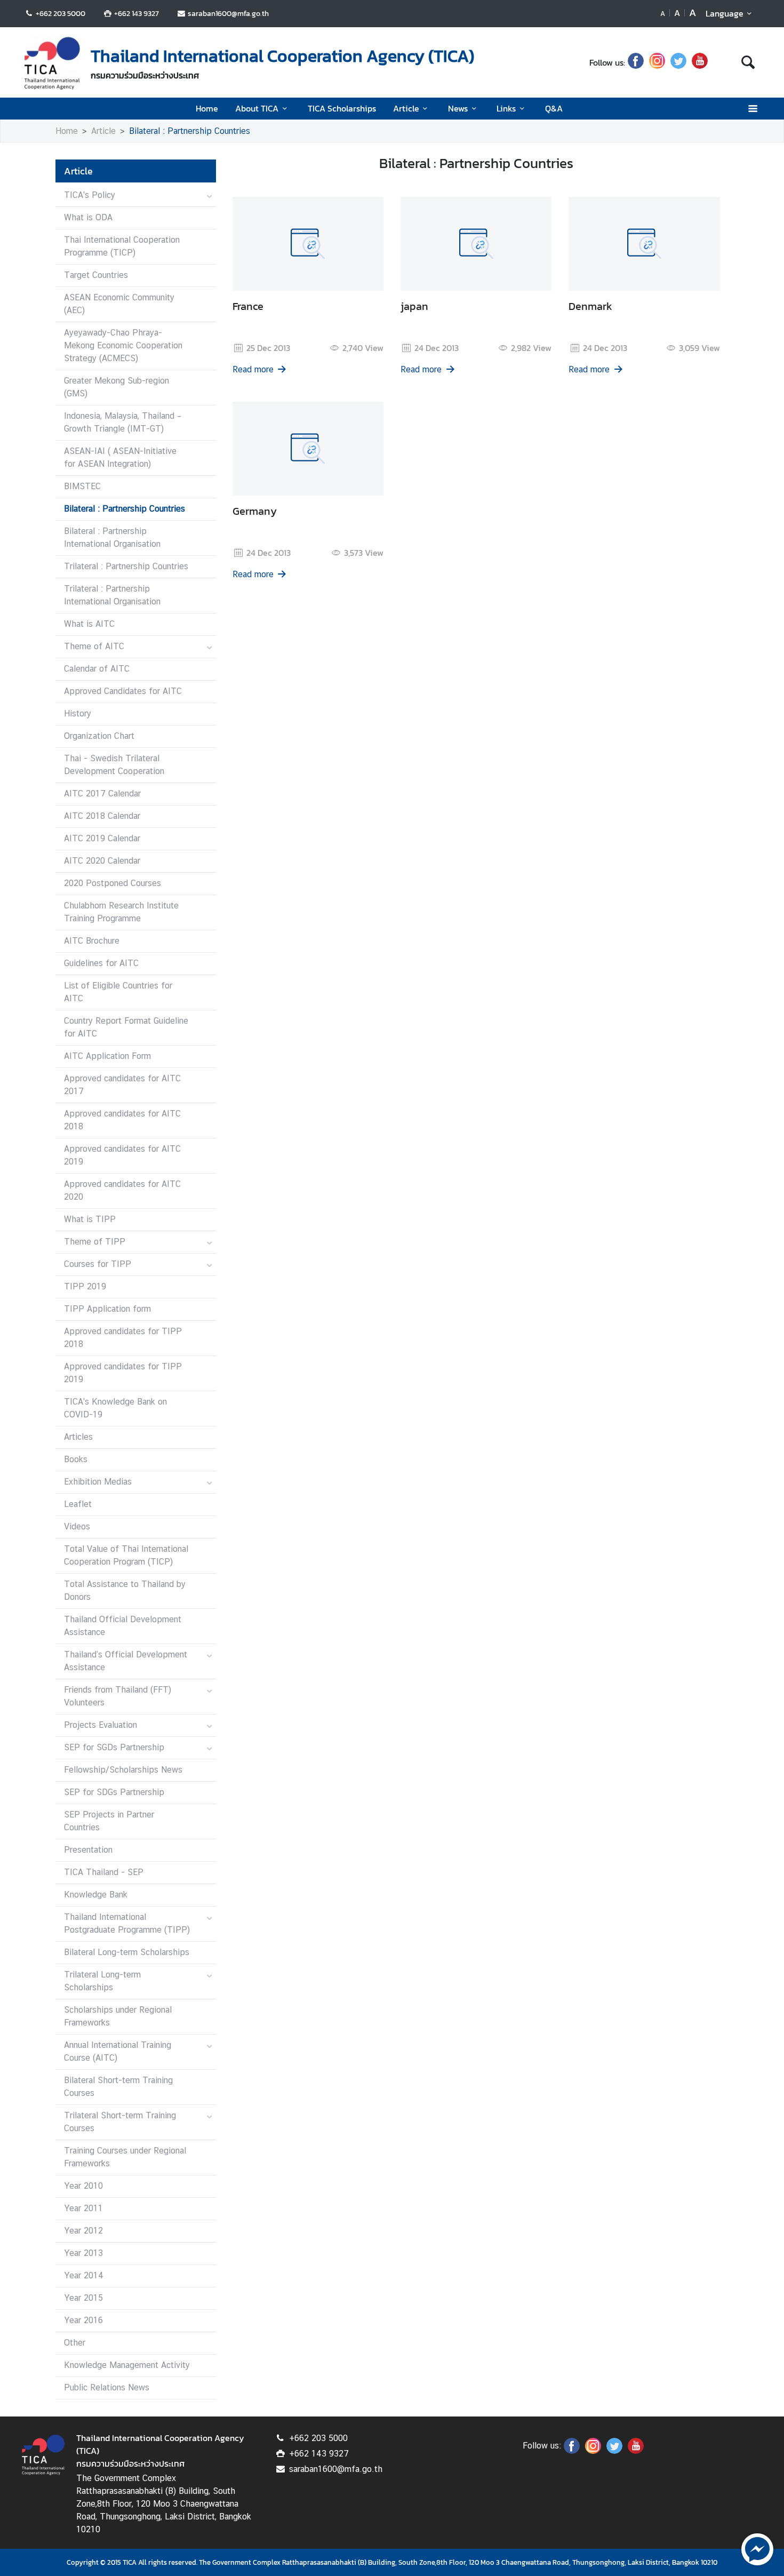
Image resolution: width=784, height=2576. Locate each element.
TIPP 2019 (85, 1286)
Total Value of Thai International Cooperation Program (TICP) (126, 1555)
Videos (77, 1526)
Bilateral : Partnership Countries (190, 131)
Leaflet (78, 1504)
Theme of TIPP (95, 1242)
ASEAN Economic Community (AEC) (119, 304)
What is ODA (88, 217)
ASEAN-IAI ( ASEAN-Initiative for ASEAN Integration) (120, 457)
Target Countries (96, 275)
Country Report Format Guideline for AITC (126, 1027)
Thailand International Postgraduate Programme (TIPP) (127, 1923)
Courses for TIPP (98, 1264)
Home (207, 108)
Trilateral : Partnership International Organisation (112, 595)
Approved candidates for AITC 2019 (122, 1155)
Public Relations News (107, 2387)
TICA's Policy (90, 195)
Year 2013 (83, 2253)
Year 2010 (83, 2186)
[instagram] (657, 62)
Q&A (554, 108)
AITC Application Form (107, 1056)
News (458, 108)
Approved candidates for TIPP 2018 (123, 1338)
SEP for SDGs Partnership (114, 1792)
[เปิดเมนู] (752, 109)
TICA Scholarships (342, 108)
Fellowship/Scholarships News (123, 1770)
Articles (78, 1437)
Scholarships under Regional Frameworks (118, 2016)
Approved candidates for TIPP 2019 (123, 1373)
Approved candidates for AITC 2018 (122, 1120)
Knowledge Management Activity (127, 2365)
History (78, 713)
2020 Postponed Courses (113, 883)
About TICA (257, 108)
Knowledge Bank (96, 1895)
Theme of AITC (94, 646)
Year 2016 (83, 2320)
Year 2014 (84, 2275)
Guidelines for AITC (101, 963)
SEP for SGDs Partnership (114, 1747)
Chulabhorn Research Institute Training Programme (121, 912)
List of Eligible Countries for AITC (118, 992)
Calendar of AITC (97, 669)
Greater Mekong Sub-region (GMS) (117, 387)
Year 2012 (83, 2231)
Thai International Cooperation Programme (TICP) (122, 246)
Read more (253, 369)
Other (75, 2343)
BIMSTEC (82, 486)
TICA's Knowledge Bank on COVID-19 (115, 1408)
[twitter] (678, 62)
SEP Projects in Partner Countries (109, 1821)
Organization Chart (99, 736)
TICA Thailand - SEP (104, 1872)
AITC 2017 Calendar (102, 793)
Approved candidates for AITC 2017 (122, 1085)
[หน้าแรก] (52, 63)
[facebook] (636, 62)
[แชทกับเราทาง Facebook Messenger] (757, 2548)
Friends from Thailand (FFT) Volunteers (118, 1696)
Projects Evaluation (101, 1725)
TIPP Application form (107, 1309)
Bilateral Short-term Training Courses (118, 2087)
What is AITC (89, 624)
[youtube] (700, 62)
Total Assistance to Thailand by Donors (125, 1590)
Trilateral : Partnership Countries (126, 566)
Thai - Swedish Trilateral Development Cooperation (114, 765)
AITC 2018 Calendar (102, 816)
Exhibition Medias (98, 1482)
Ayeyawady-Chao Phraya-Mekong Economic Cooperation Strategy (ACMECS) (123, 345)
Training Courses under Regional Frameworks (125, 2157)
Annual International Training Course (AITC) (118, 2051)
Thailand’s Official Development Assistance (126, 1661)
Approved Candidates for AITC (123, 691)
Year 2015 (83, 2298)
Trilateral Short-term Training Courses (120, 2122)
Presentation (88, 1850)
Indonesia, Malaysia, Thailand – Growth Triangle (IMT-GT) (123, 422)
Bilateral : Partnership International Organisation (112, 537)
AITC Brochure (92, 941)
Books (76, 1459)
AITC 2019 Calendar (102, 838)
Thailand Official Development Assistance (123, 1626)
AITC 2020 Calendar (102, 861)
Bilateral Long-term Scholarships (127, 1952)
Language (725, 13)
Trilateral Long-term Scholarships (102, 1981)
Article (406, 108)
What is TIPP (90, 1219)
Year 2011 (83, 2208)
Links (506, 108)
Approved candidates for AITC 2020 (122, 1190)
